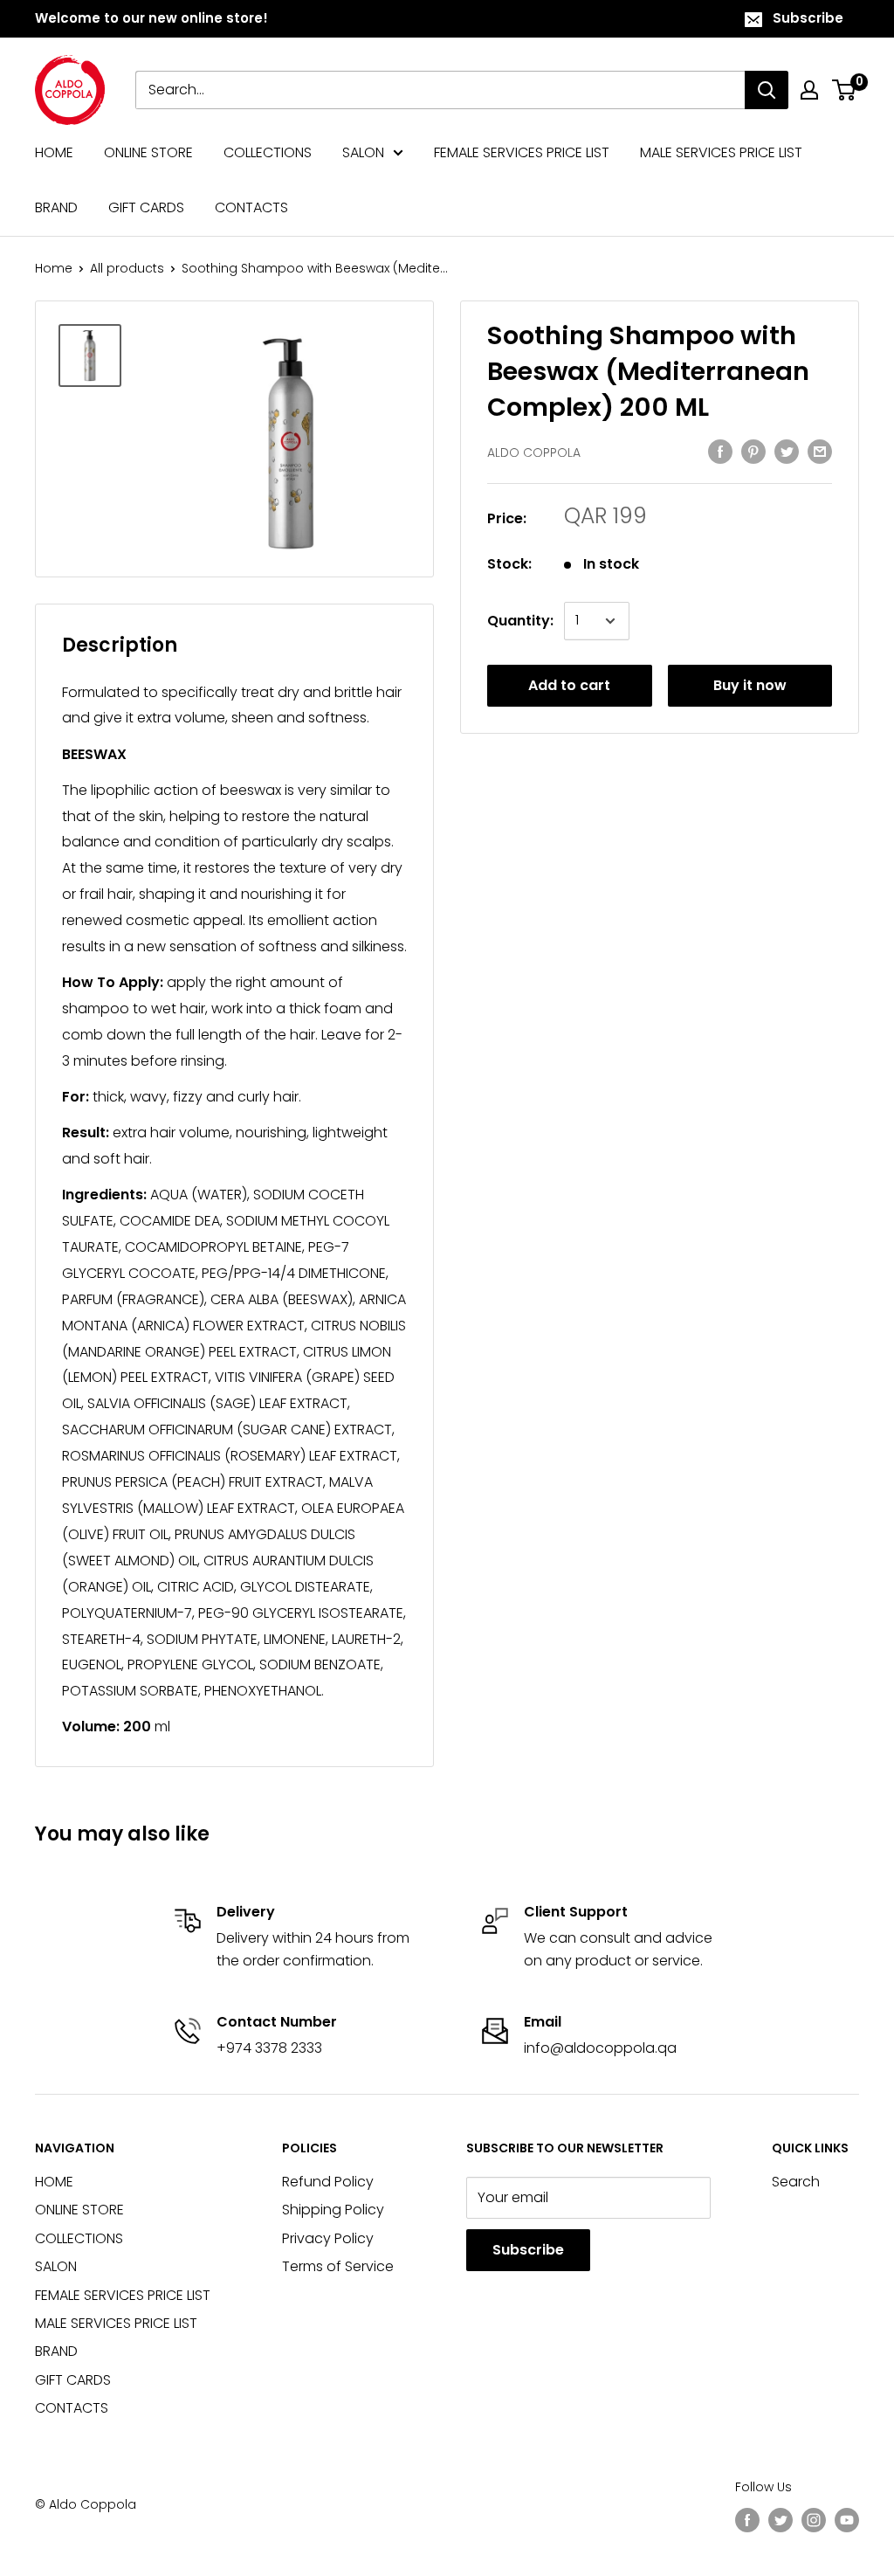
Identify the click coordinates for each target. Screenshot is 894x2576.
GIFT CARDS (146, 207)
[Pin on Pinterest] (753, 451)
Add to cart (569, 685)
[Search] (767, 90)
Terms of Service (338, 2266)
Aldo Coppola (534, 452)
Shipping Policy (333, 2210)
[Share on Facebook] (720, 451)
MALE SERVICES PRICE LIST (721, 152)
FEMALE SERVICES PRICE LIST (522, 152)
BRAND (56, 207)
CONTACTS (251, 207)
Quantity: (520, 621)
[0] (845, 90)
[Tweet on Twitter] (787, 451)
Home (54, 268)
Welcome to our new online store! (151, 18)
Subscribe (808, 18)
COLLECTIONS (268, 152)
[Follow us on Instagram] (814, 2520)
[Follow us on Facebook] (747, 2520)
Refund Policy (328, 2182)
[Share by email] (820, 451)
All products (127, 268)
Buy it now (750, 685)
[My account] (809, 90)
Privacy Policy (328, 2238)
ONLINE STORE (148, 152)
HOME (54, 152)
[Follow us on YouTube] (847, 2520)
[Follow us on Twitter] (781, 2520)
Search (796, 2182)
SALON (363, 152)
